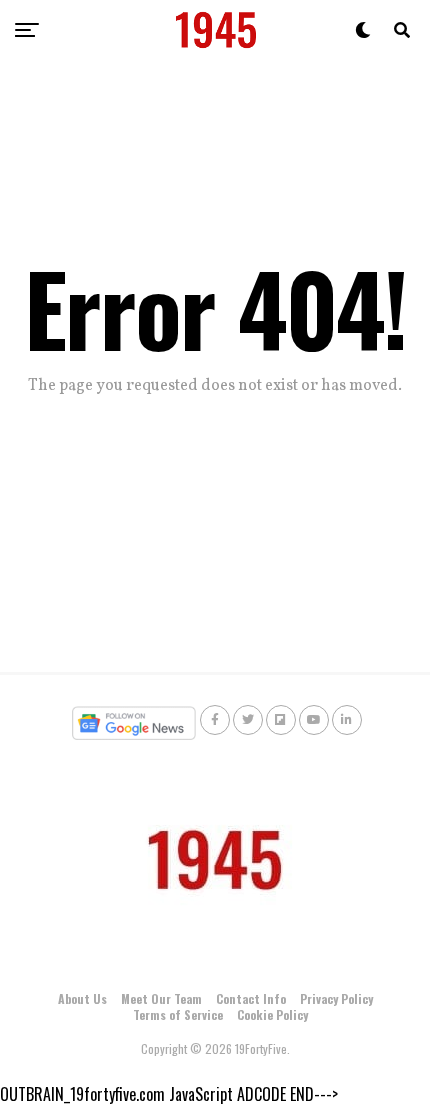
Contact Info (251, 998)
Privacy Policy (336, 998)
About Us (82, 998)
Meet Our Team (161, 998)
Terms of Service (178, 1014)
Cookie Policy (272, 1014)
